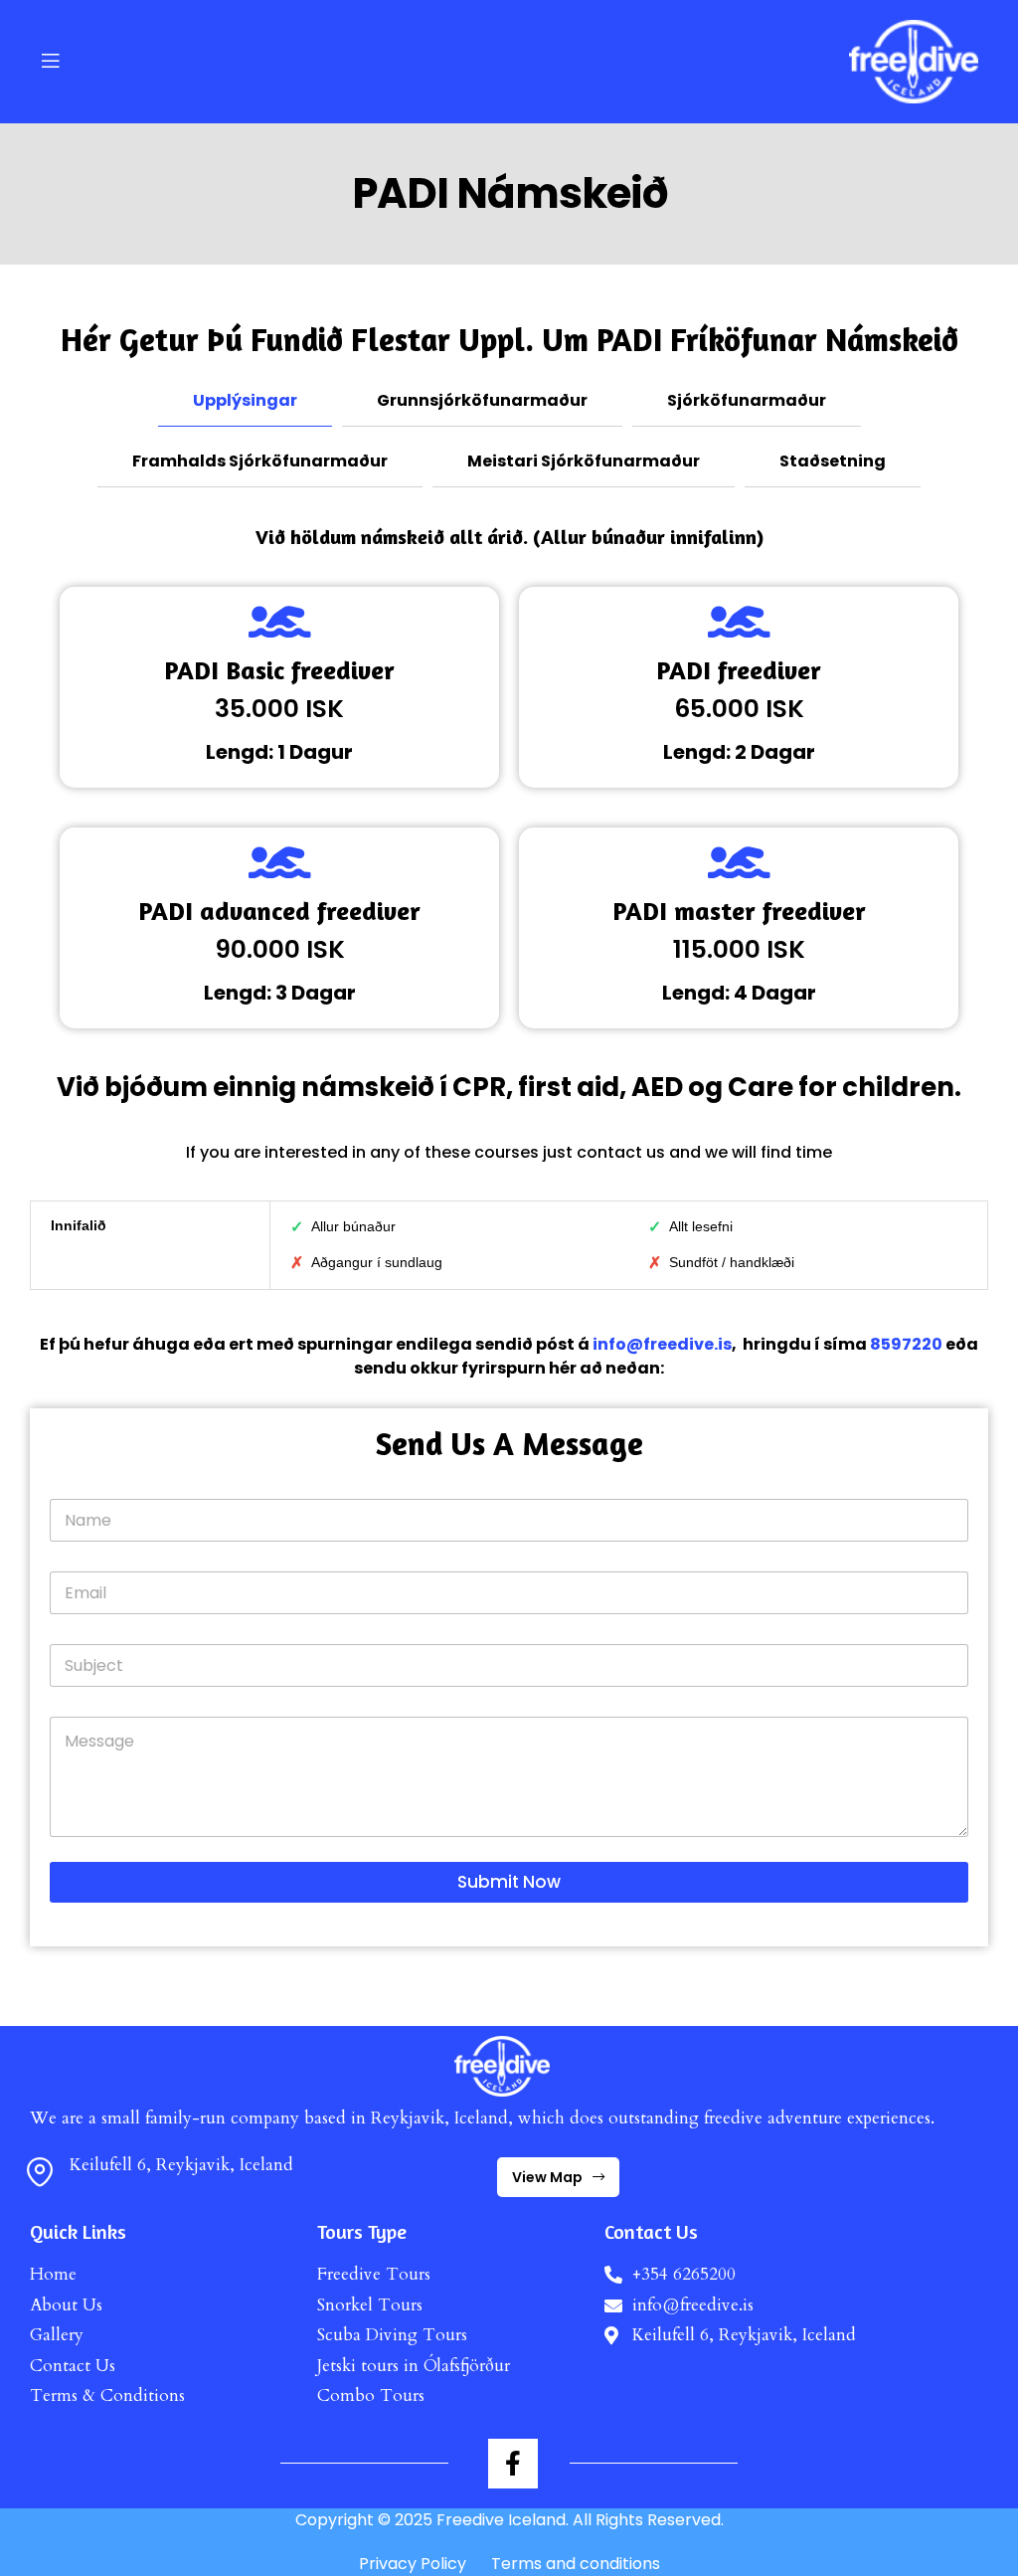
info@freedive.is (662, 1344)
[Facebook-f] (513, 2464)
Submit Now (509, 1882)
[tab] (245, 401)
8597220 (906, 1344)
